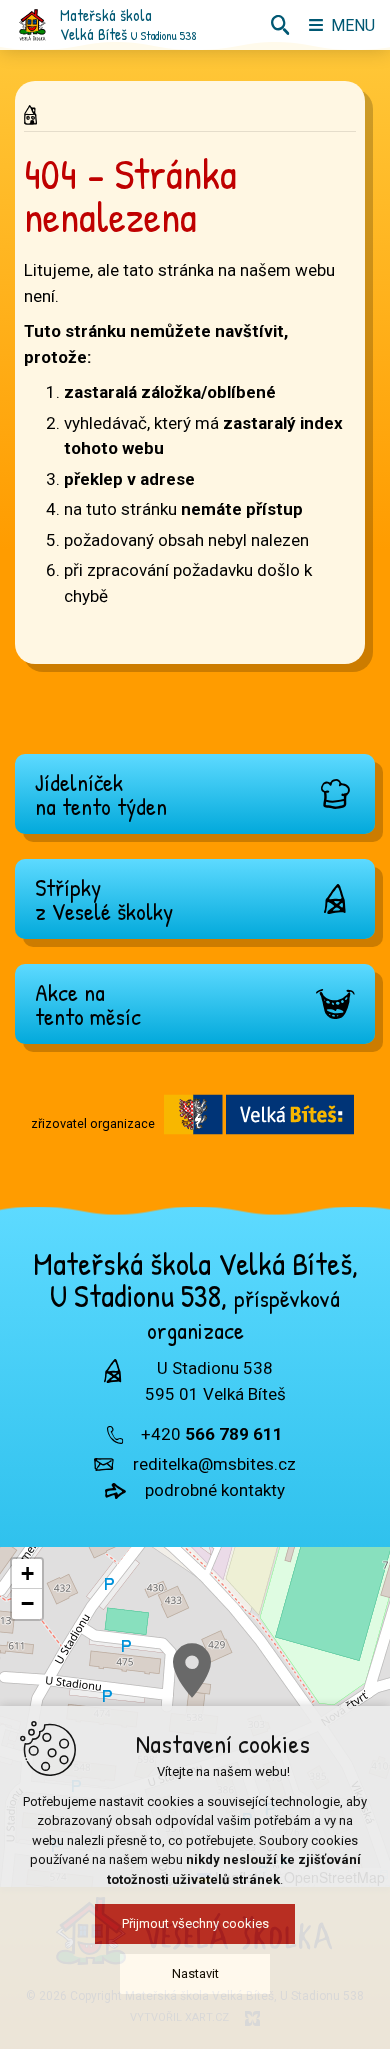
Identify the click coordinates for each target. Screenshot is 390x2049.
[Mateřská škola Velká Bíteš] (32, 25)
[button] (192, 1670)
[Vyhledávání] (280, 25)
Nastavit (195, 1973)
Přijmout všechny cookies (195, 1923)
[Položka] (35, 111)
